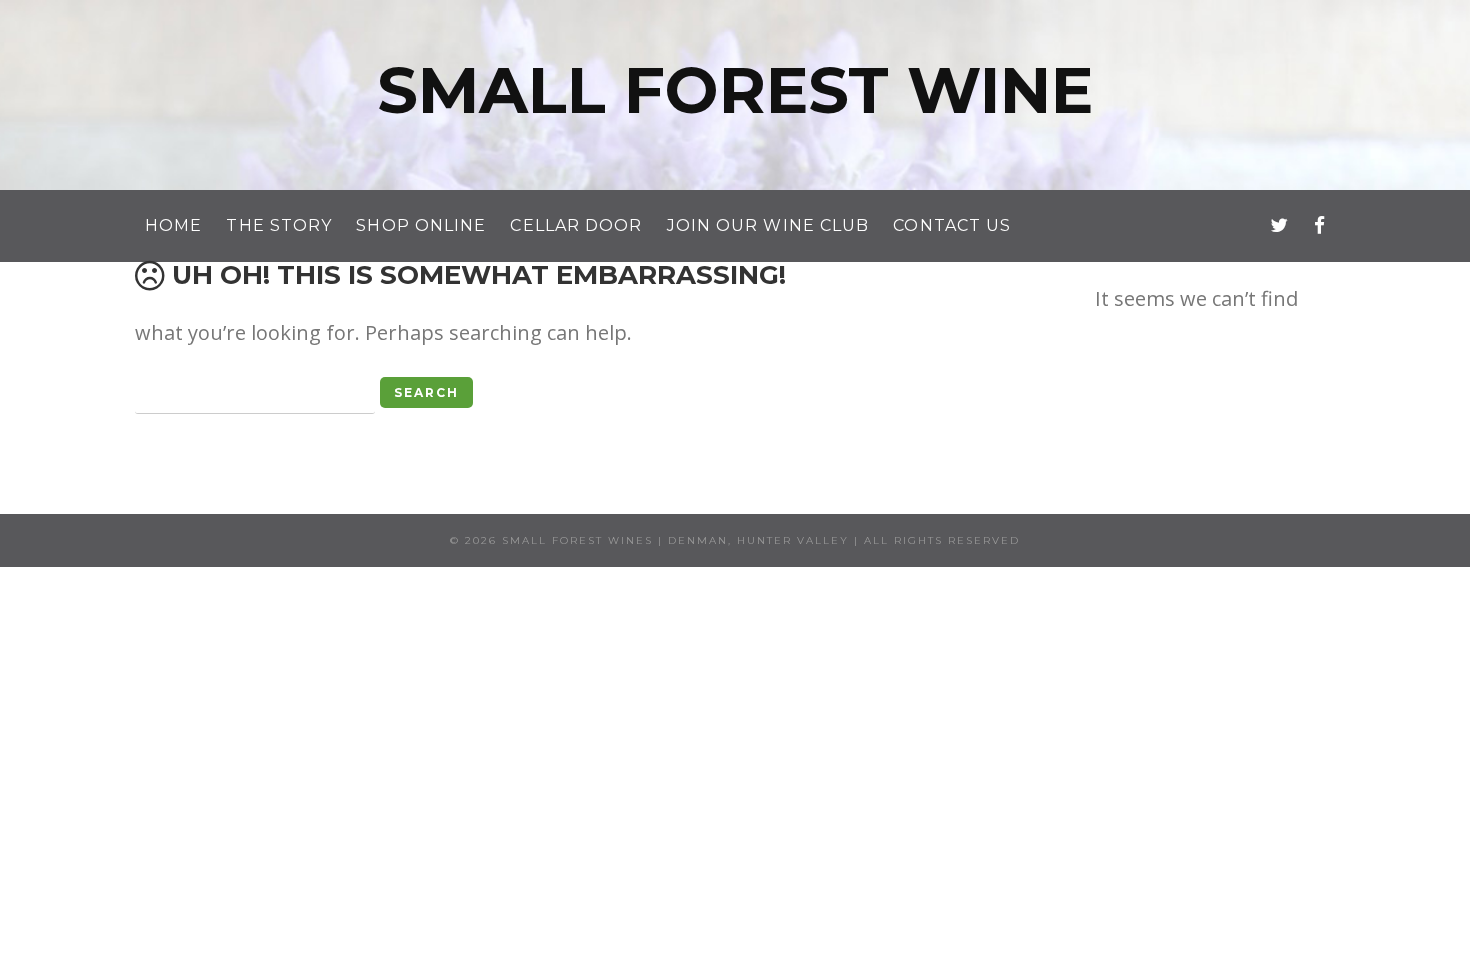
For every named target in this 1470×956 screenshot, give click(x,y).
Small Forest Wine (735, 90)
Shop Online (421, 225)
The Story (279, 225)
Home (173, 225)
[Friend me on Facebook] (1319, 225)
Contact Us (952, 225)
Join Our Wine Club (768, 225)
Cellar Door (576, 225)
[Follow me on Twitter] (1279, 225)
